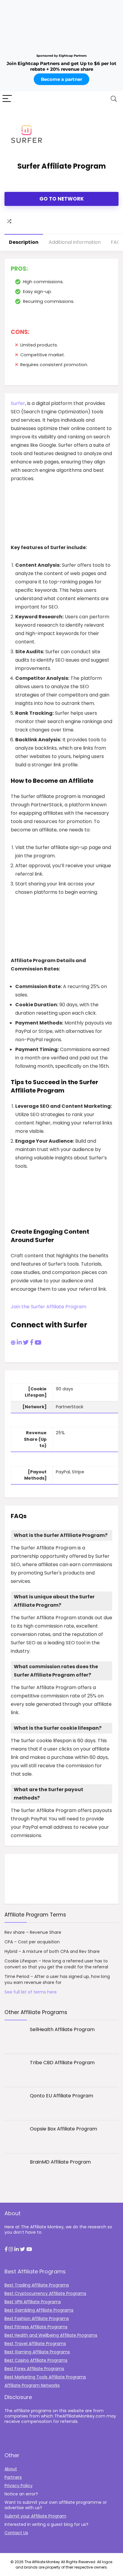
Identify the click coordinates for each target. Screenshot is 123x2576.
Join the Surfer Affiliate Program (49, 1307)
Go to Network (62, 199)
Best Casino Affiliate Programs (36, 2360)
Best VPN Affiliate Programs (33, 2302)
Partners (13, 2477)
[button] (6, 2250)
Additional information (75, 242)
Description (24, 242)
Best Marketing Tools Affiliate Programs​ (45, 2377)
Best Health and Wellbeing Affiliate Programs (51, 2335)
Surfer (18, 403)
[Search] (114, 99)
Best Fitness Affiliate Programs (36, 2327)
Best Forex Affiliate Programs (34, 2369)
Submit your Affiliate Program (35, 2516)
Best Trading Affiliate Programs (37, 2285)
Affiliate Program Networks (32, 2385)
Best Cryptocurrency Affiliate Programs (45, 2293)
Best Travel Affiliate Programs (35, 2344)
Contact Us (16, 2533)
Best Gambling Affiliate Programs (39, 2310)
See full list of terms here (31, 1992)
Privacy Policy (19, 2486)
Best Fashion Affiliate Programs (37, 2318)
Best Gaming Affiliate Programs (37, 2352)
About (11, 2469)
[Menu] (7, 99)
